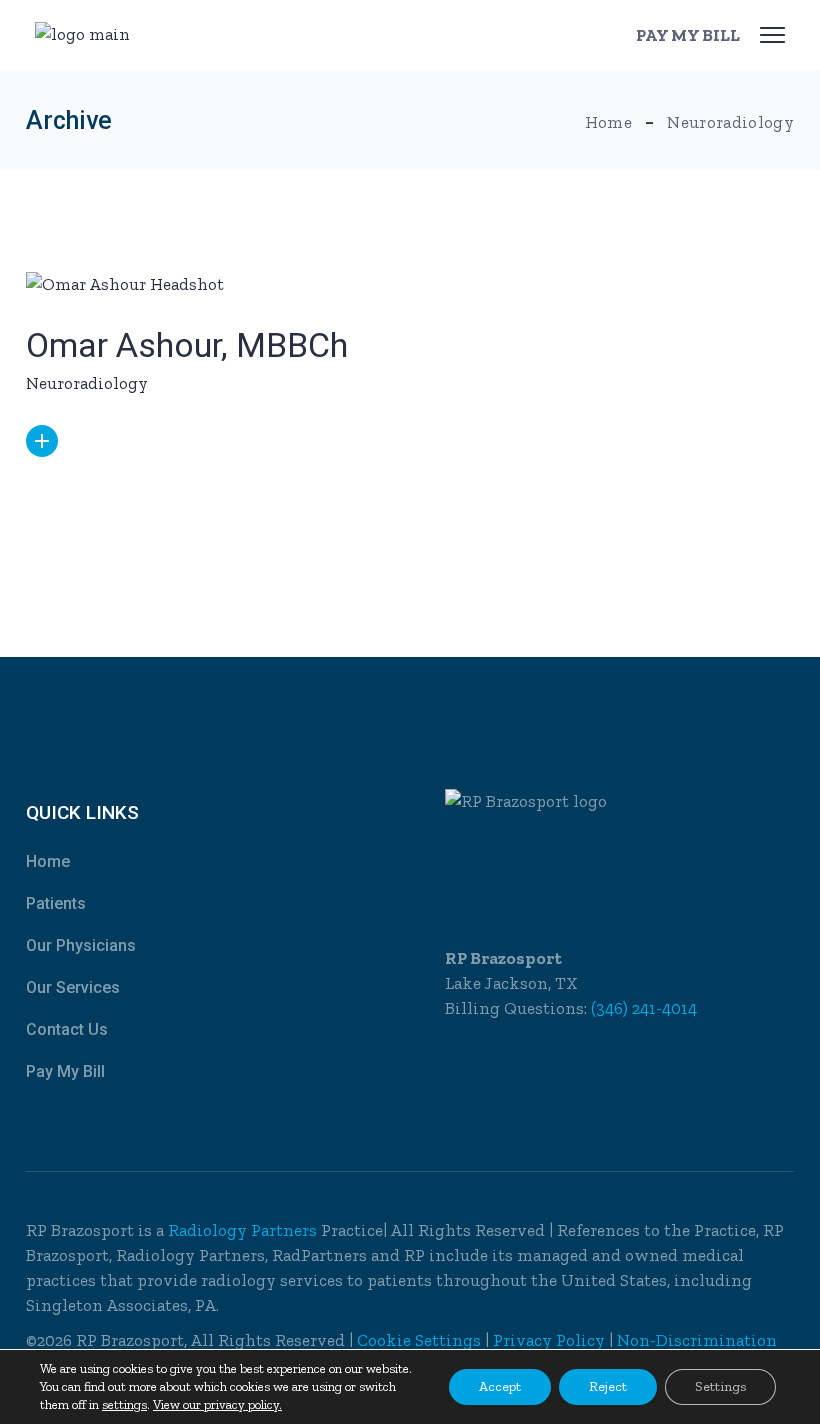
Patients (56, 903)
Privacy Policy (549, 1340)
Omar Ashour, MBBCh (187, 345)
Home (48, 861)
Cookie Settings (419, 1340)
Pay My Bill (65, 1071)
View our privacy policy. (217, 1404)
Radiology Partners (244, 1230)
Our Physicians (81, 945)
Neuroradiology (87, 383)
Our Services (73, 987)
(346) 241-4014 (644, 1008)
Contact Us (67, 1029)
